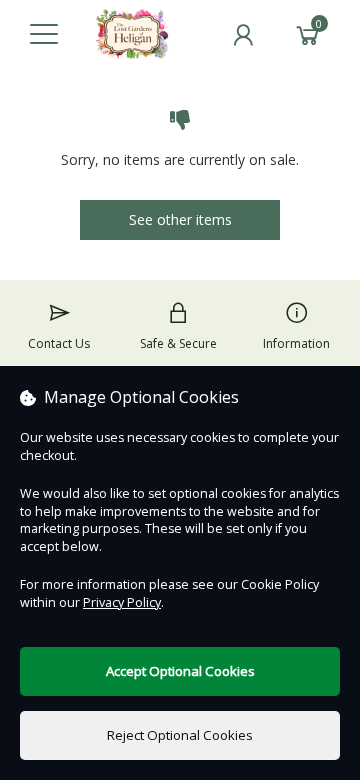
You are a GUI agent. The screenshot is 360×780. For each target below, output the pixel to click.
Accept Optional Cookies (180, 671)
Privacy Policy (122, 602)
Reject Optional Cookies (180, 735)
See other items (180, 219)
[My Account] (243, 35)
